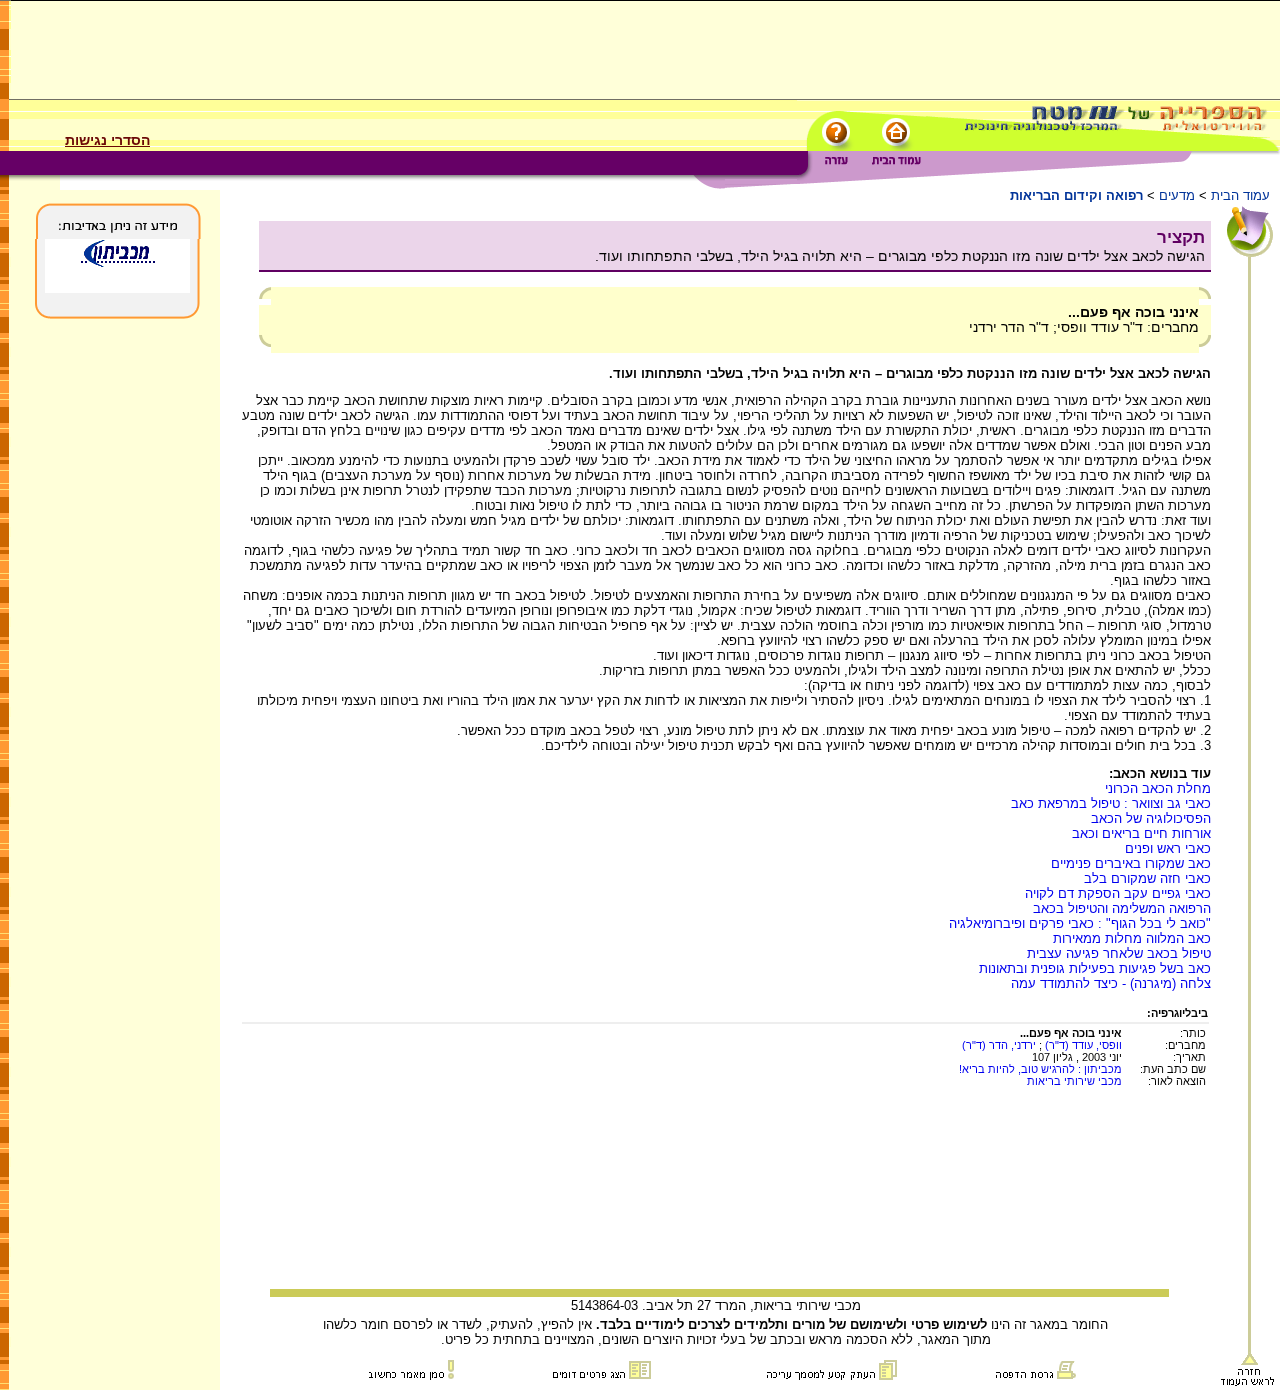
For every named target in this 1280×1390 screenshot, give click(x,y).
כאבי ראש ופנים (1168, 848)
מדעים (1177, 195)
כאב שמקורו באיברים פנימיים (1131, 863)
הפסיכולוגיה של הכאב (1151, 818)
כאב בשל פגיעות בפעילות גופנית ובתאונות (1095, 968)
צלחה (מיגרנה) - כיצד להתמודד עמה (1111, 983)
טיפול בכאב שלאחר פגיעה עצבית (1119, 953)
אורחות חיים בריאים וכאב (1141, 833)
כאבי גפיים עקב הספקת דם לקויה (1118, 893)
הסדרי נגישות (107, 140)
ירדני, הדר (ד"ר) (999, 1045)
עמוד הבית (1240, 195)
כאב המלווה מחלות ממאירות (1132, 938)
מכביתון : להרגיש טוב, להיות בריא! (1040, 1069)
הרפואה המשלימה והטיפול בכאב (1122, 908)
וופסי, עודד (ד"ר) (1082, 1045)
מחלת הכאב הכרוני (1158, 788)
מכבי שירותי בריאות (1074, 1081)
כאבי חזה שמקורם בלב (1147, 878)
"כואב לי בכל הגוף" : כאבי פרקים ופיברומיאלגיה (1080, 923)
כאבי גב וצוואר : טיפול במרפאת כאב (1111, 803)
